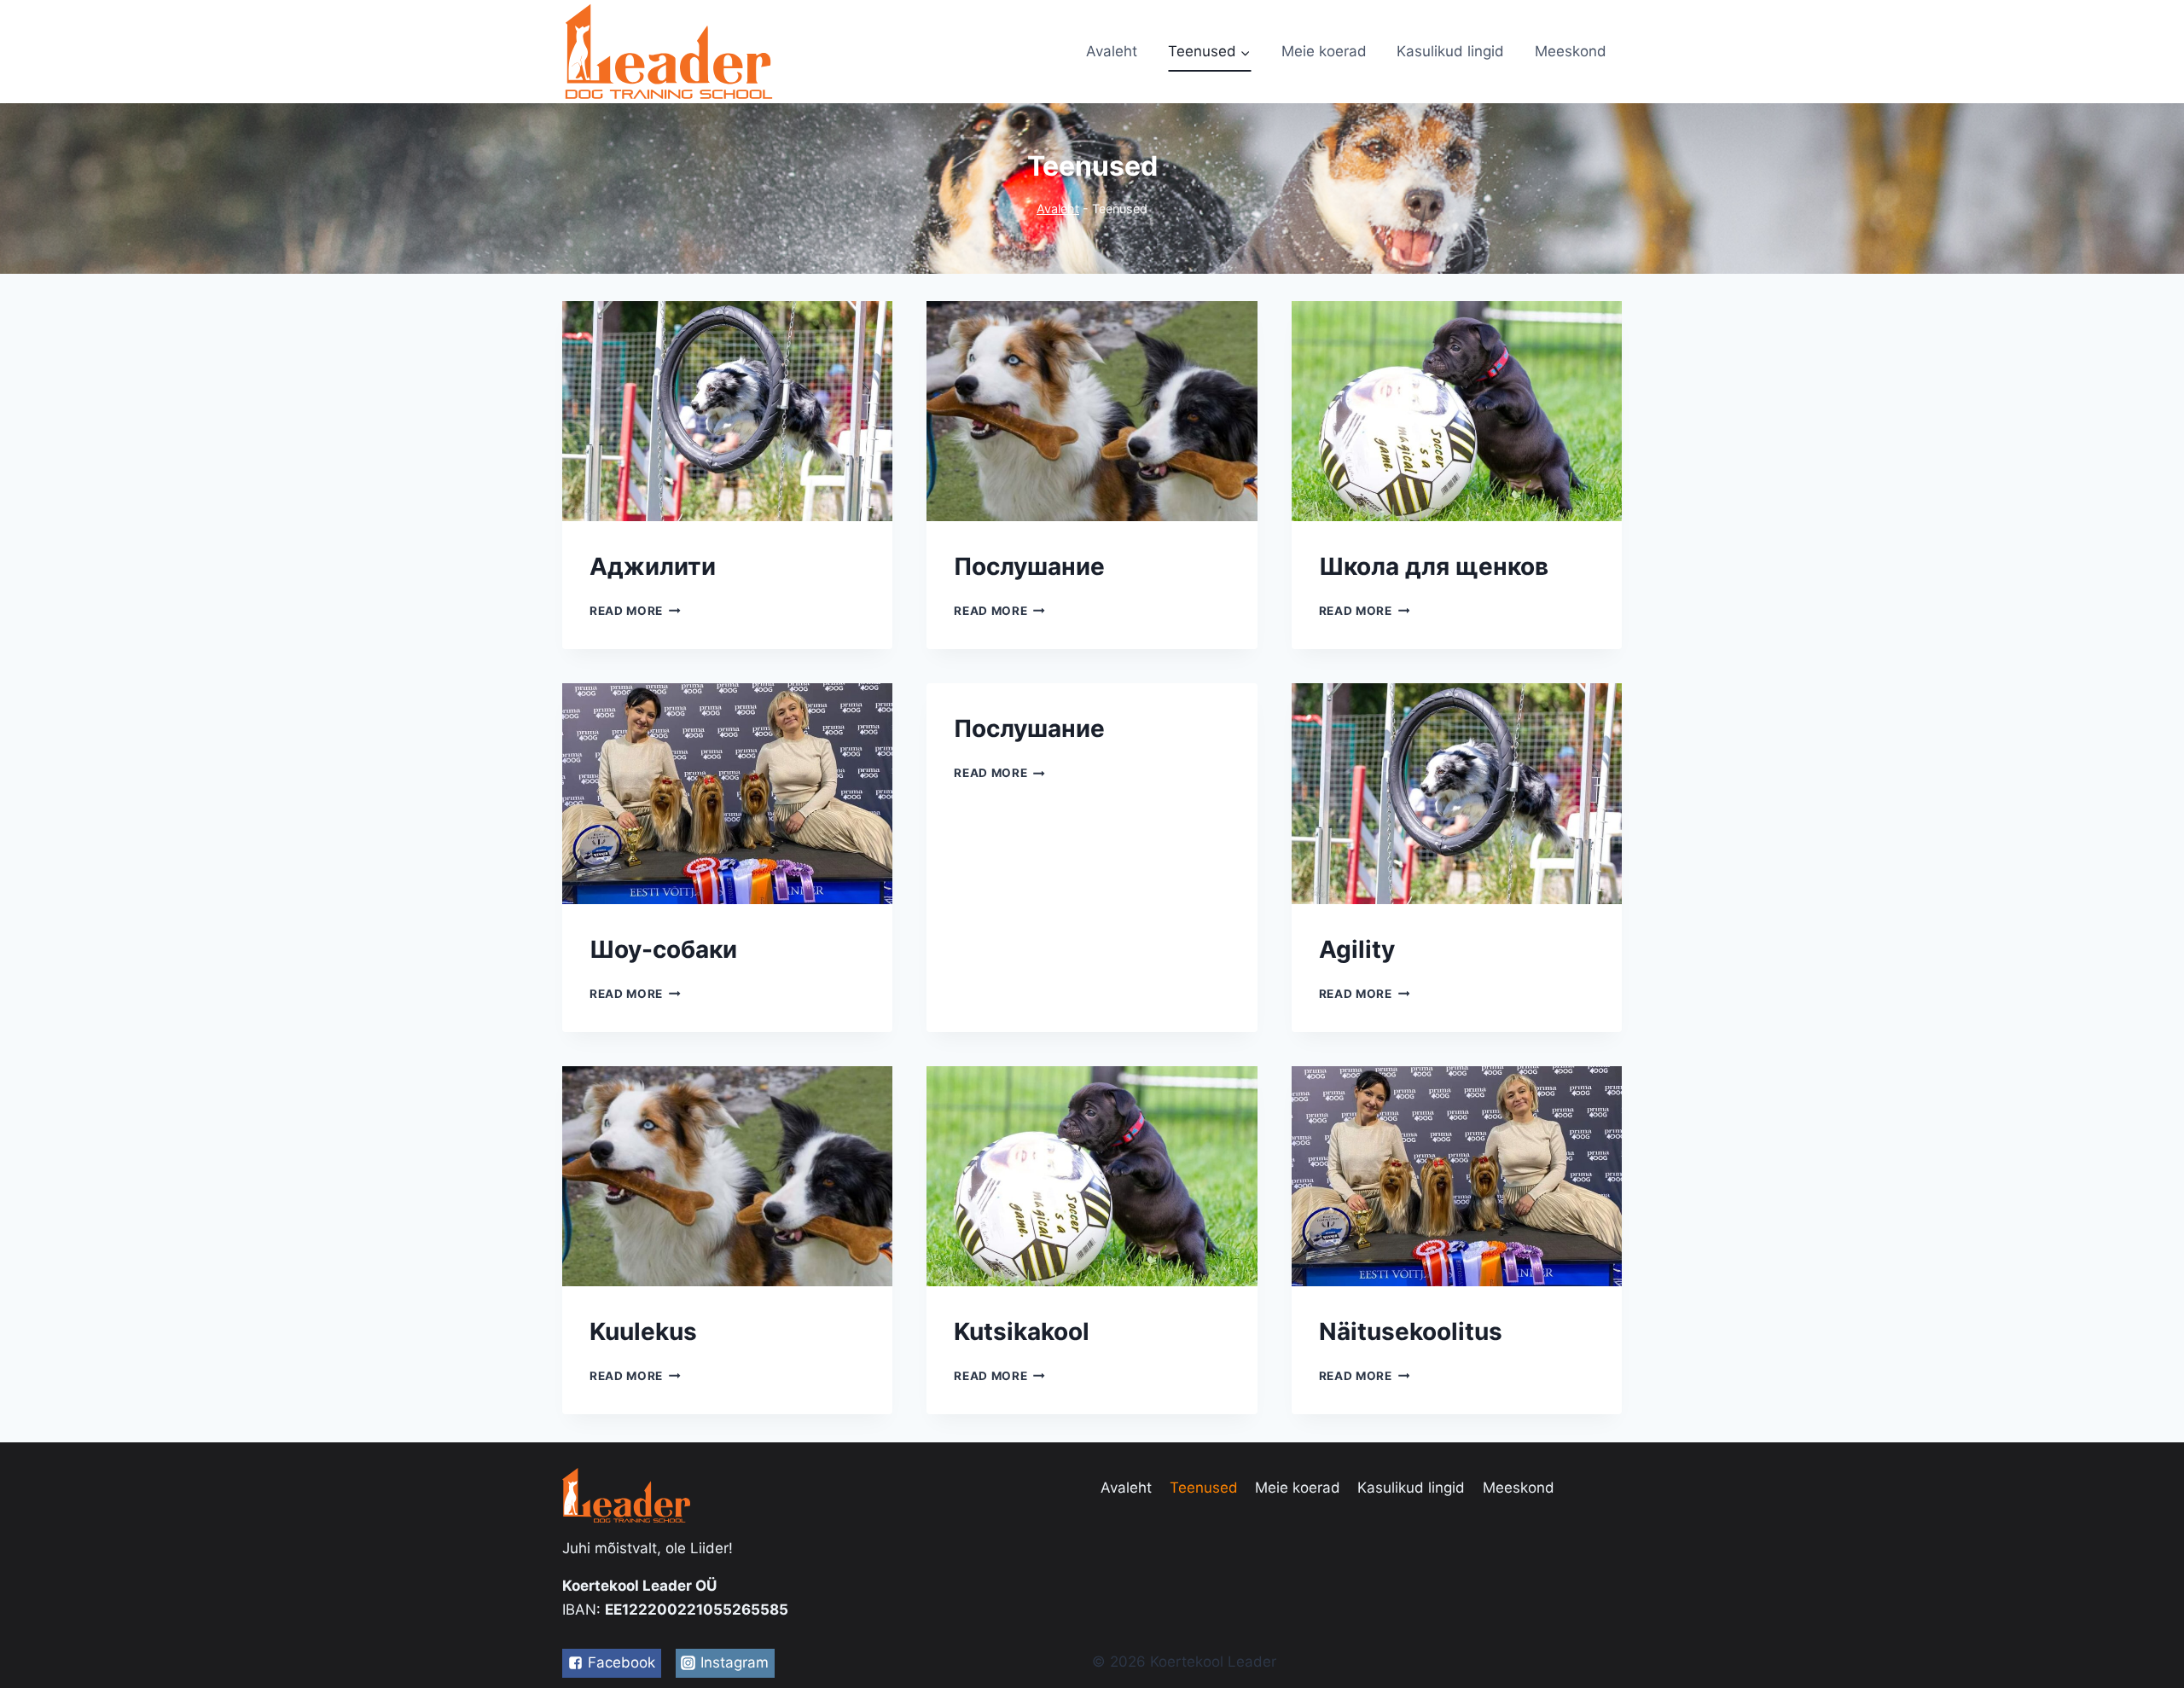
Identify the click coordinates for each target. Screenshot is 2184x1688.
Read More (626, 611)
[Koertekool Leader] (669, 52)
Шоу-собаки (663, 949)
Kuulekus (643, 1331)
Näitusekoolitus (1411, 1331)
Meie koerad (1324, 51)
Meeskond (1571, 51)
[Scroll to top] (2141, 1628)
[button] (1245, 52)
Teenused (1204, 1488)
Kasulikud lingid (1450, 51)
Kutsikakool (1022, 1331)
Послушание (1029, 566)
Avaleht (1112, 51)
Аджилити (653, 566)
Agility (1357, 949)
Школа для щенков (1434, 566)
